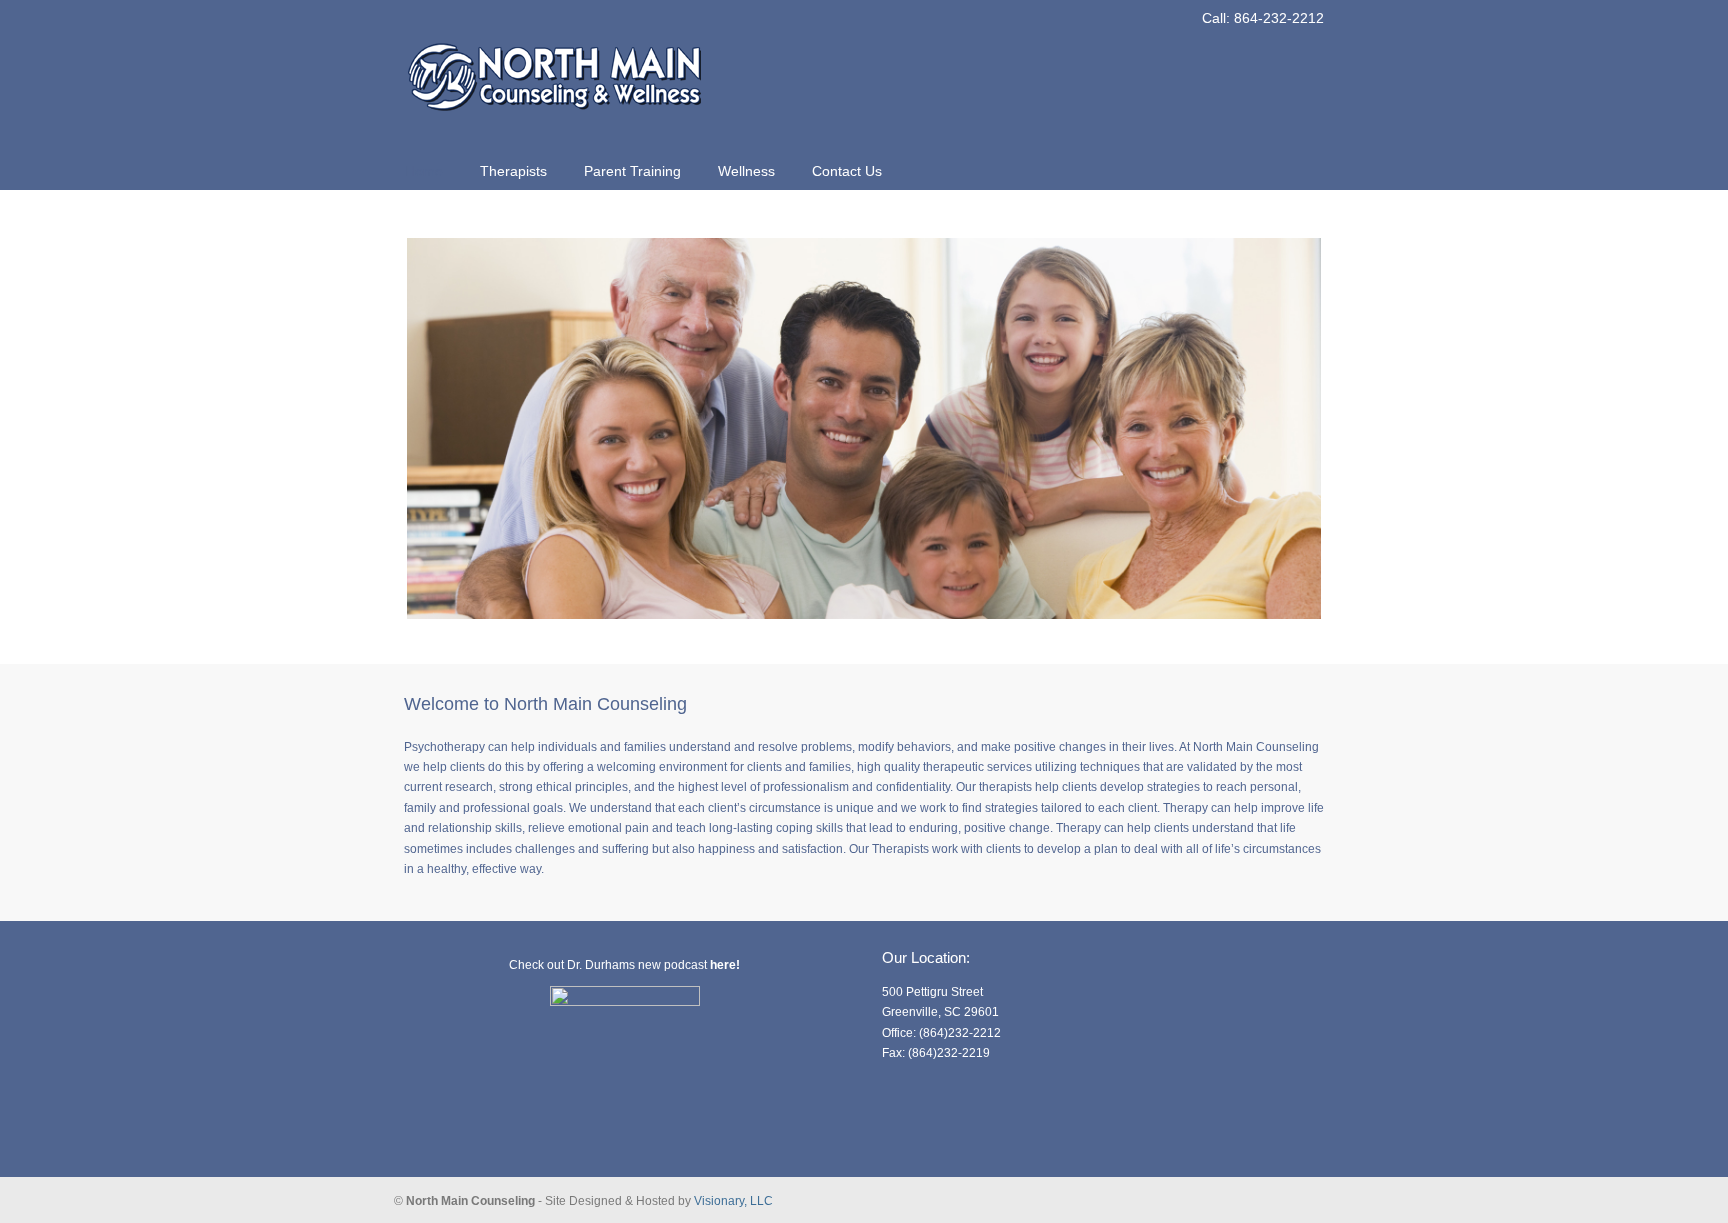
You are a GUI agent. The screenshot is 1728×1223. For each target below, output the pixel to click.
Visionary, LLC (733, 1201)
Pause (1288, 647)
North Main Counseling (554, 66)
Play (1307, 647)
